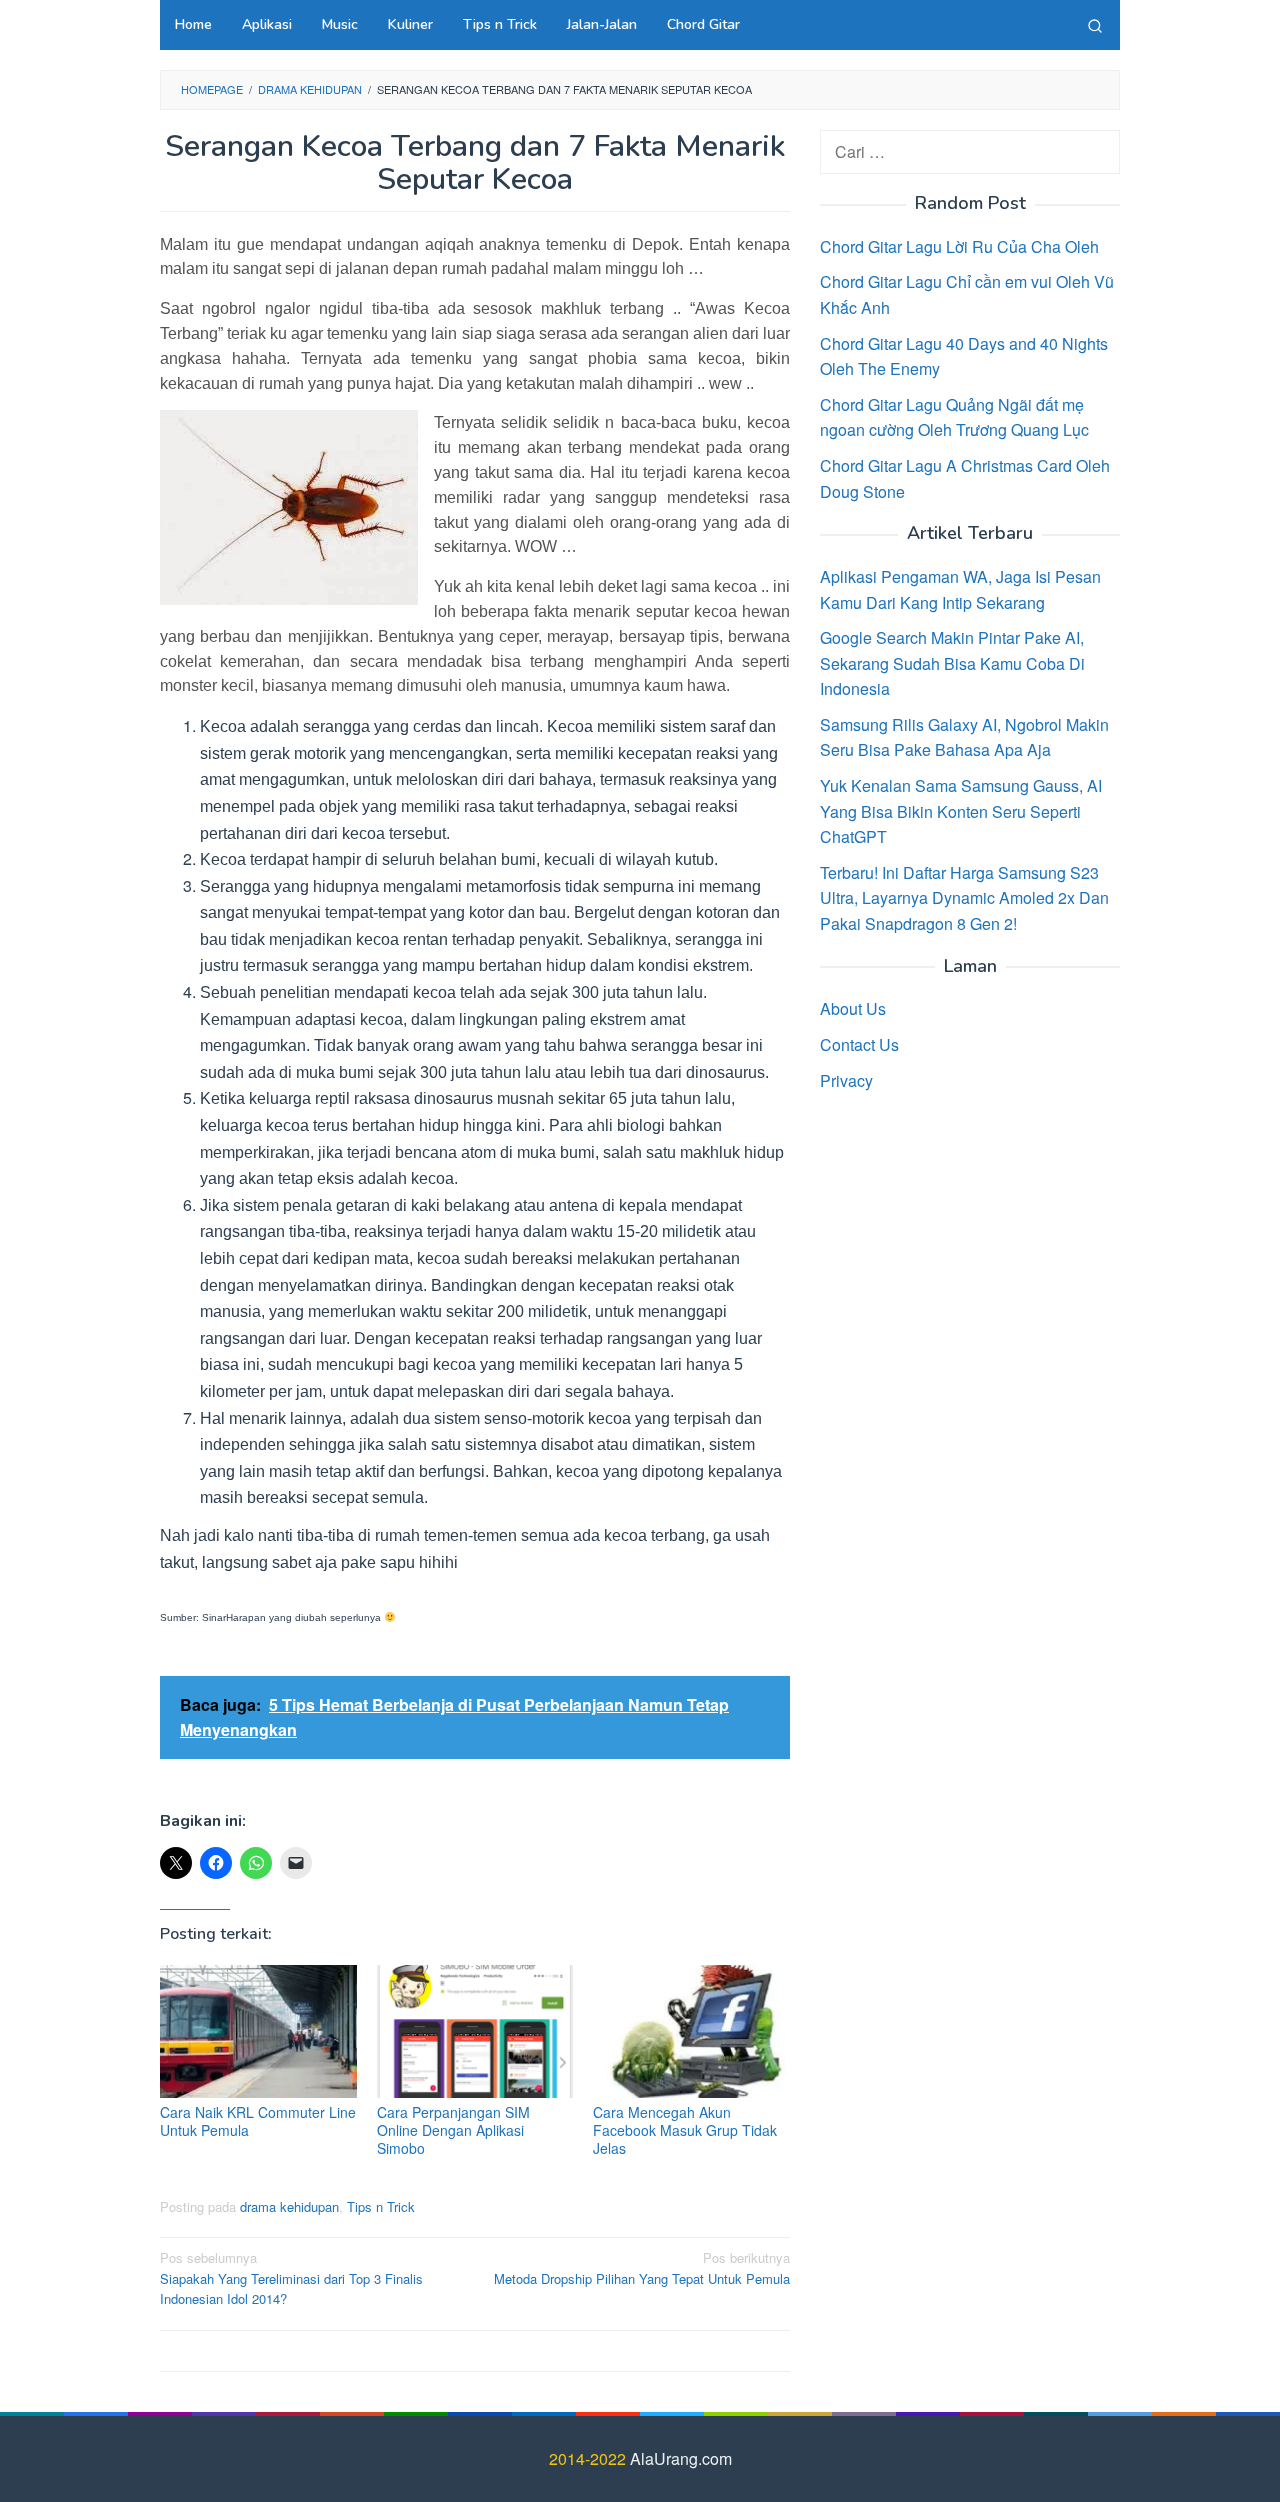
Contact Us (859, 1043)
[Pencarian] (1095, 25)
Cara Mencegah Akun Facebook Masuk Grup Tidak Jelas (685, 2130)
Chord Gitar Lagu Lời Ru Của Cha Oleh (959, 245)
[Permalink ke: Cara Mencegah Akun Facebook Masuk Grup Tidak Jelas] (691, 2031)
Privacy (846, 1079)
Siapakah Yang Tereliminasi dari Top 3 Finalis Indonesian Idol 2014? (291, 2278)
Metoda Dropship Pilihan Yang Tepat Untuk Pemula (642, 2268)
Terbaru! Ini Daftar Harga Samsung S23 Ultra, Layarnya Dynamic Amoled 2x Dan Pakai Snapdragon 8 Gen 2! (964, 897)
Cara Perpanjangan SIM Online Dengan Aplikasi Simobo (453, 2130)
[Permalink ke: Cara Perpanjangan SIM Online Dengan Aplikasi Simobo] (475, 2031)
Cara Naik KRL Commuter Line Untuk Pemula (258, 2121)
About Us (853, 1008)
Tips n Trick (381, 2206)
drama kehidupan (289, 2206)
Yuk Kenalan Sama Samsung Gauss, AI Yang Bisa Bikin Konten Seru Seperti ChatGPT (961, 810)
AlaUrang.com (681, 2458)
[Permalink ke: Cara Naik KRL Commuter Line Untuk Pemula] (258, 2031)
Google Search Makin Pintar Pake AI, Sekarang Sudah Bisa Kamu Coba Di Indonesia (952, 662)
